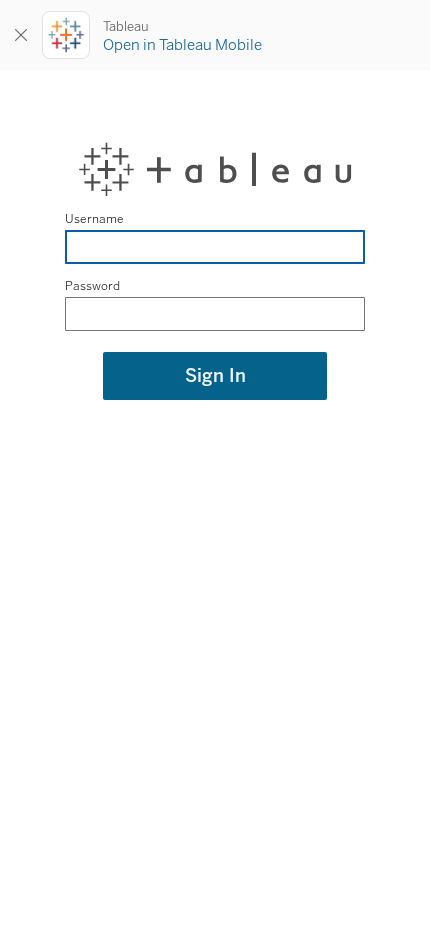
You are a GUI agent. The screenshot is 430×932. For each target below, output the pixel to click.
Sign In (215, 376)
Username (94, 219)
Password (92, 286)
